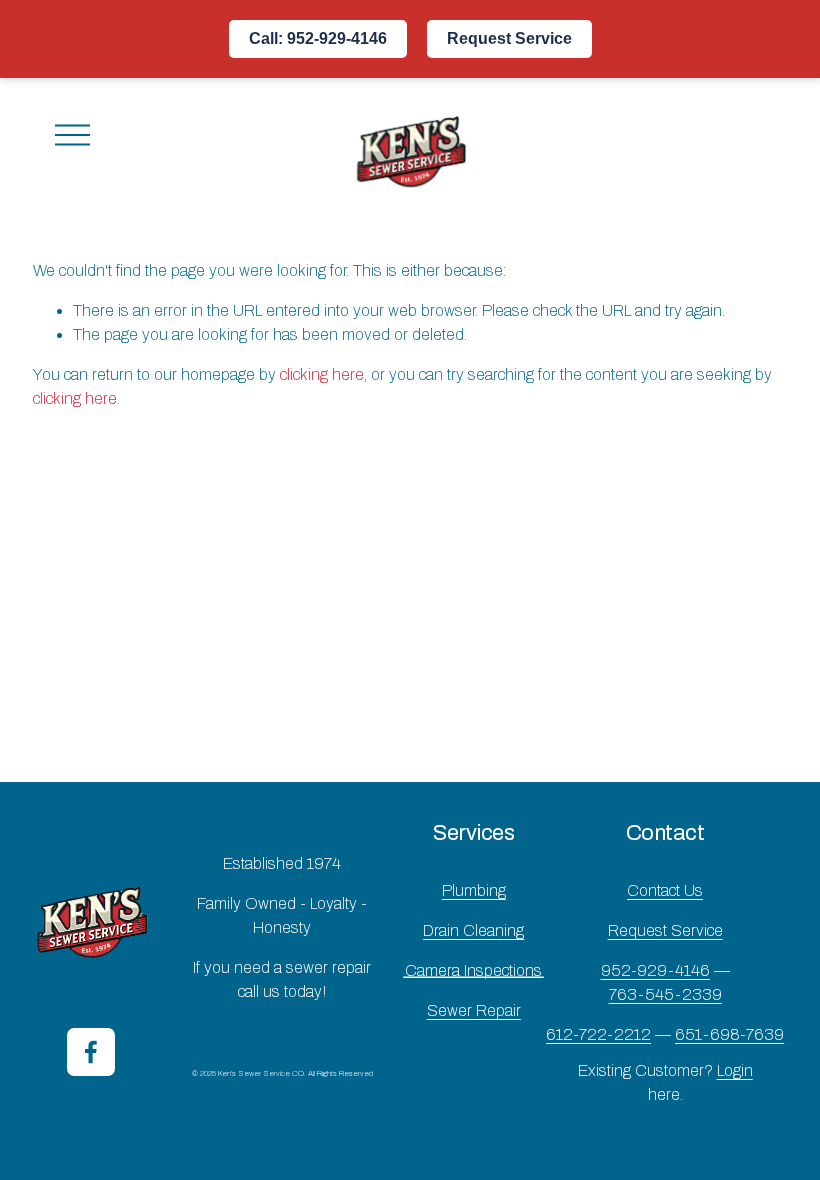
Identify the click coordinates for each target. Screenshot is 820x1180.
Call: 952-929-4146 (318, 38)
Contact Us (665, 890)
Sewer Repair (474, 1010)
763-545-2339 (665, 994)
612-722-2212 (598, 1034)
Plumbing (474, 890)
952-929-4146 (655, 970)
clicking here (322, 374)
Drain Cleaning (473, 930)
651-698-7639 (729, 1034)
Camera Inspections (473, 970)
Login (735, 1070)
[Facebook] (91, 1052)
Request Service (509, 38)
